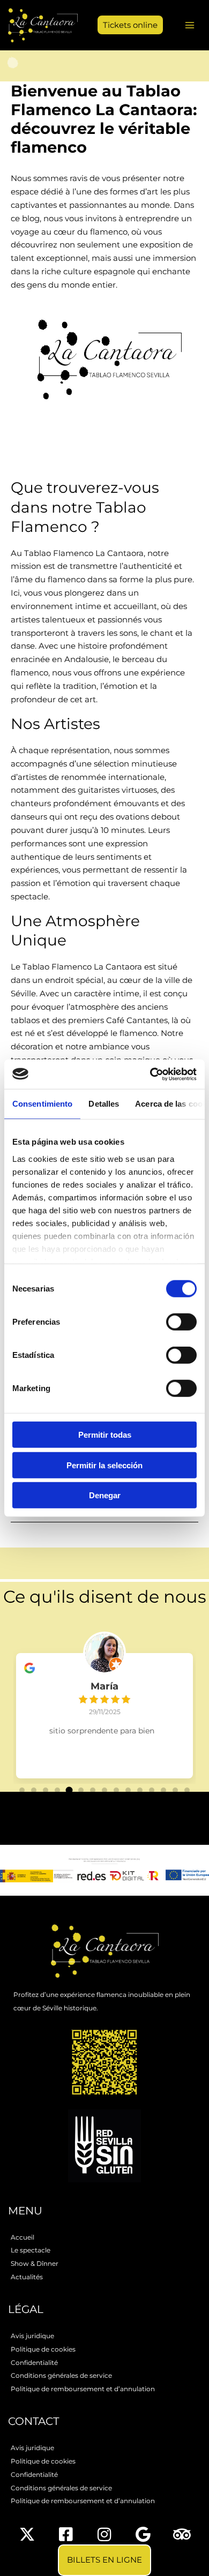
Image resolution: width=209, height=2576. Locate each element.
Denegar (105, 1495)
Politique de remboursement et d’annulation (83, 2389)
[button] (126, 25)
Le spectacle (31, 2250)
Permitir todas (105, 1435)
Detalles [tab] (104, 1104)
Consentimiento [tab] (42, 1104)
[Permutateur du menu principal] (190, 25)
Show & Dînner (35, 2263)
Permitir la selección (104, 1465)
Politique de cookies (43, 2349)
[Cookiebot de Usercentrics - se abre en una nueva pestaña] (150, 1074)
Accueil (23, 2237)
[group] (104, 1708)
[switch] (181, 1322)
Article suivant (104, 1541)
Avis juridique (32, 2336)
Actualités (27, 2277)
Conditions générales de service (61, 2375)
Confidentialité (34, 2363)
